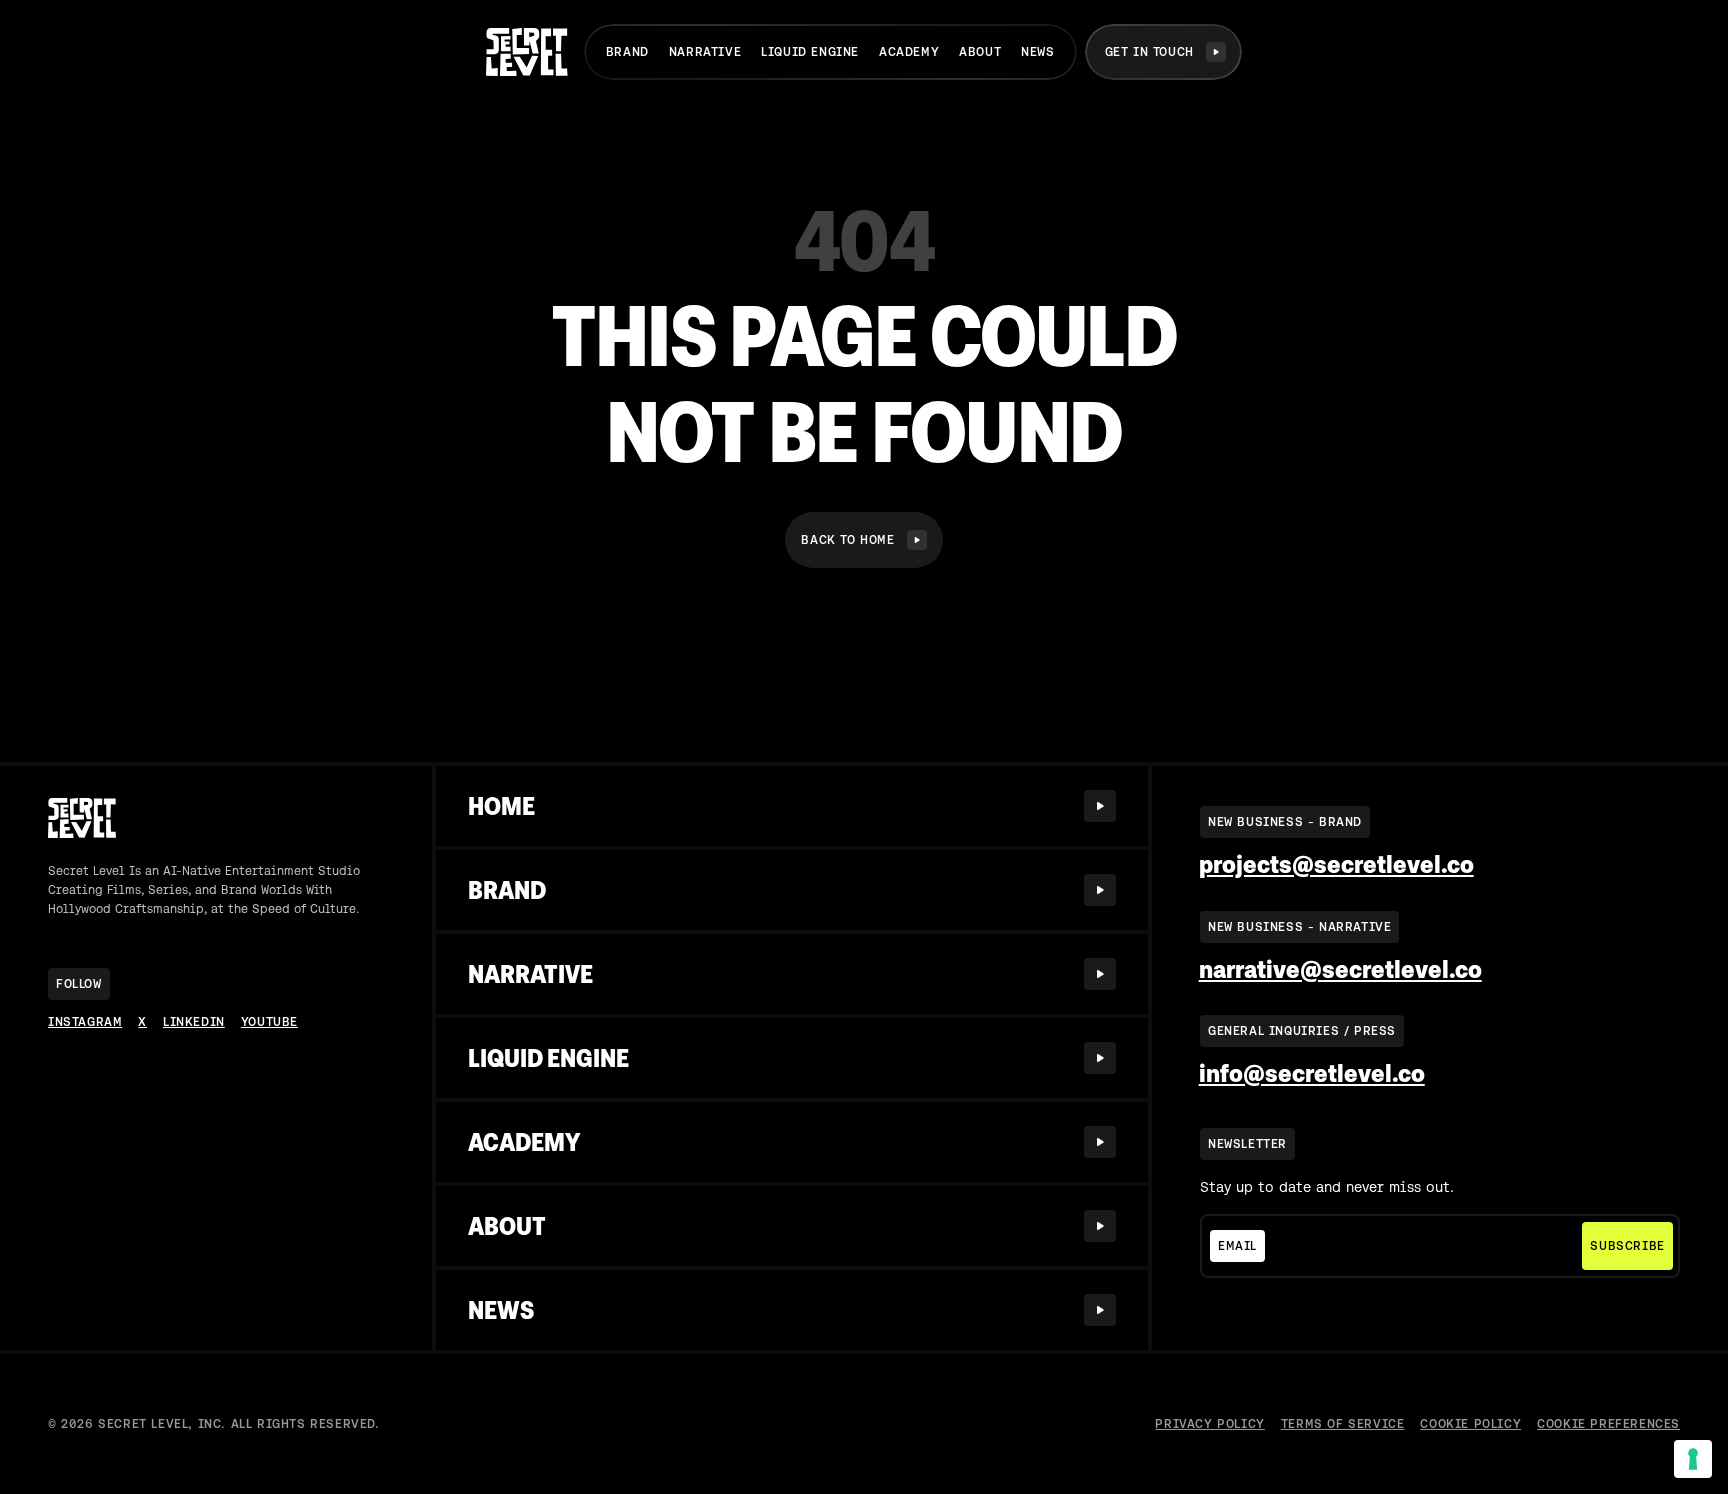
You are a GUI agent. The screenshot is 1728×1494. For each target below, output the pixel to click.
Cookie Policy (1470, 1424)
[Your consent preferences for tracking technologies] (1693, 1459)
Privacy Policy (1209, 1424)
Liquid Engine (810, 52)
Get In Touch (1149, 52)
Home (501, 806)
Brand (627, 52)
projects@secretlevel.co (1336, 864)
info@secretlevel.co (1312, 1073)
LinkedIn (194, 1022)
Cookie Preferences (1608, 1424)
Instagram (85, 1022)
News (1037, 52)
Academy (909, 52)
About (980, 52)
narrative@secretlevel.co (1340, 969)
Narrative (705, 52)
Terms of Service (1343, 1424)
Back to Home (847, 540)
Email (1237, 1246)
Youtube (269, 1022)
